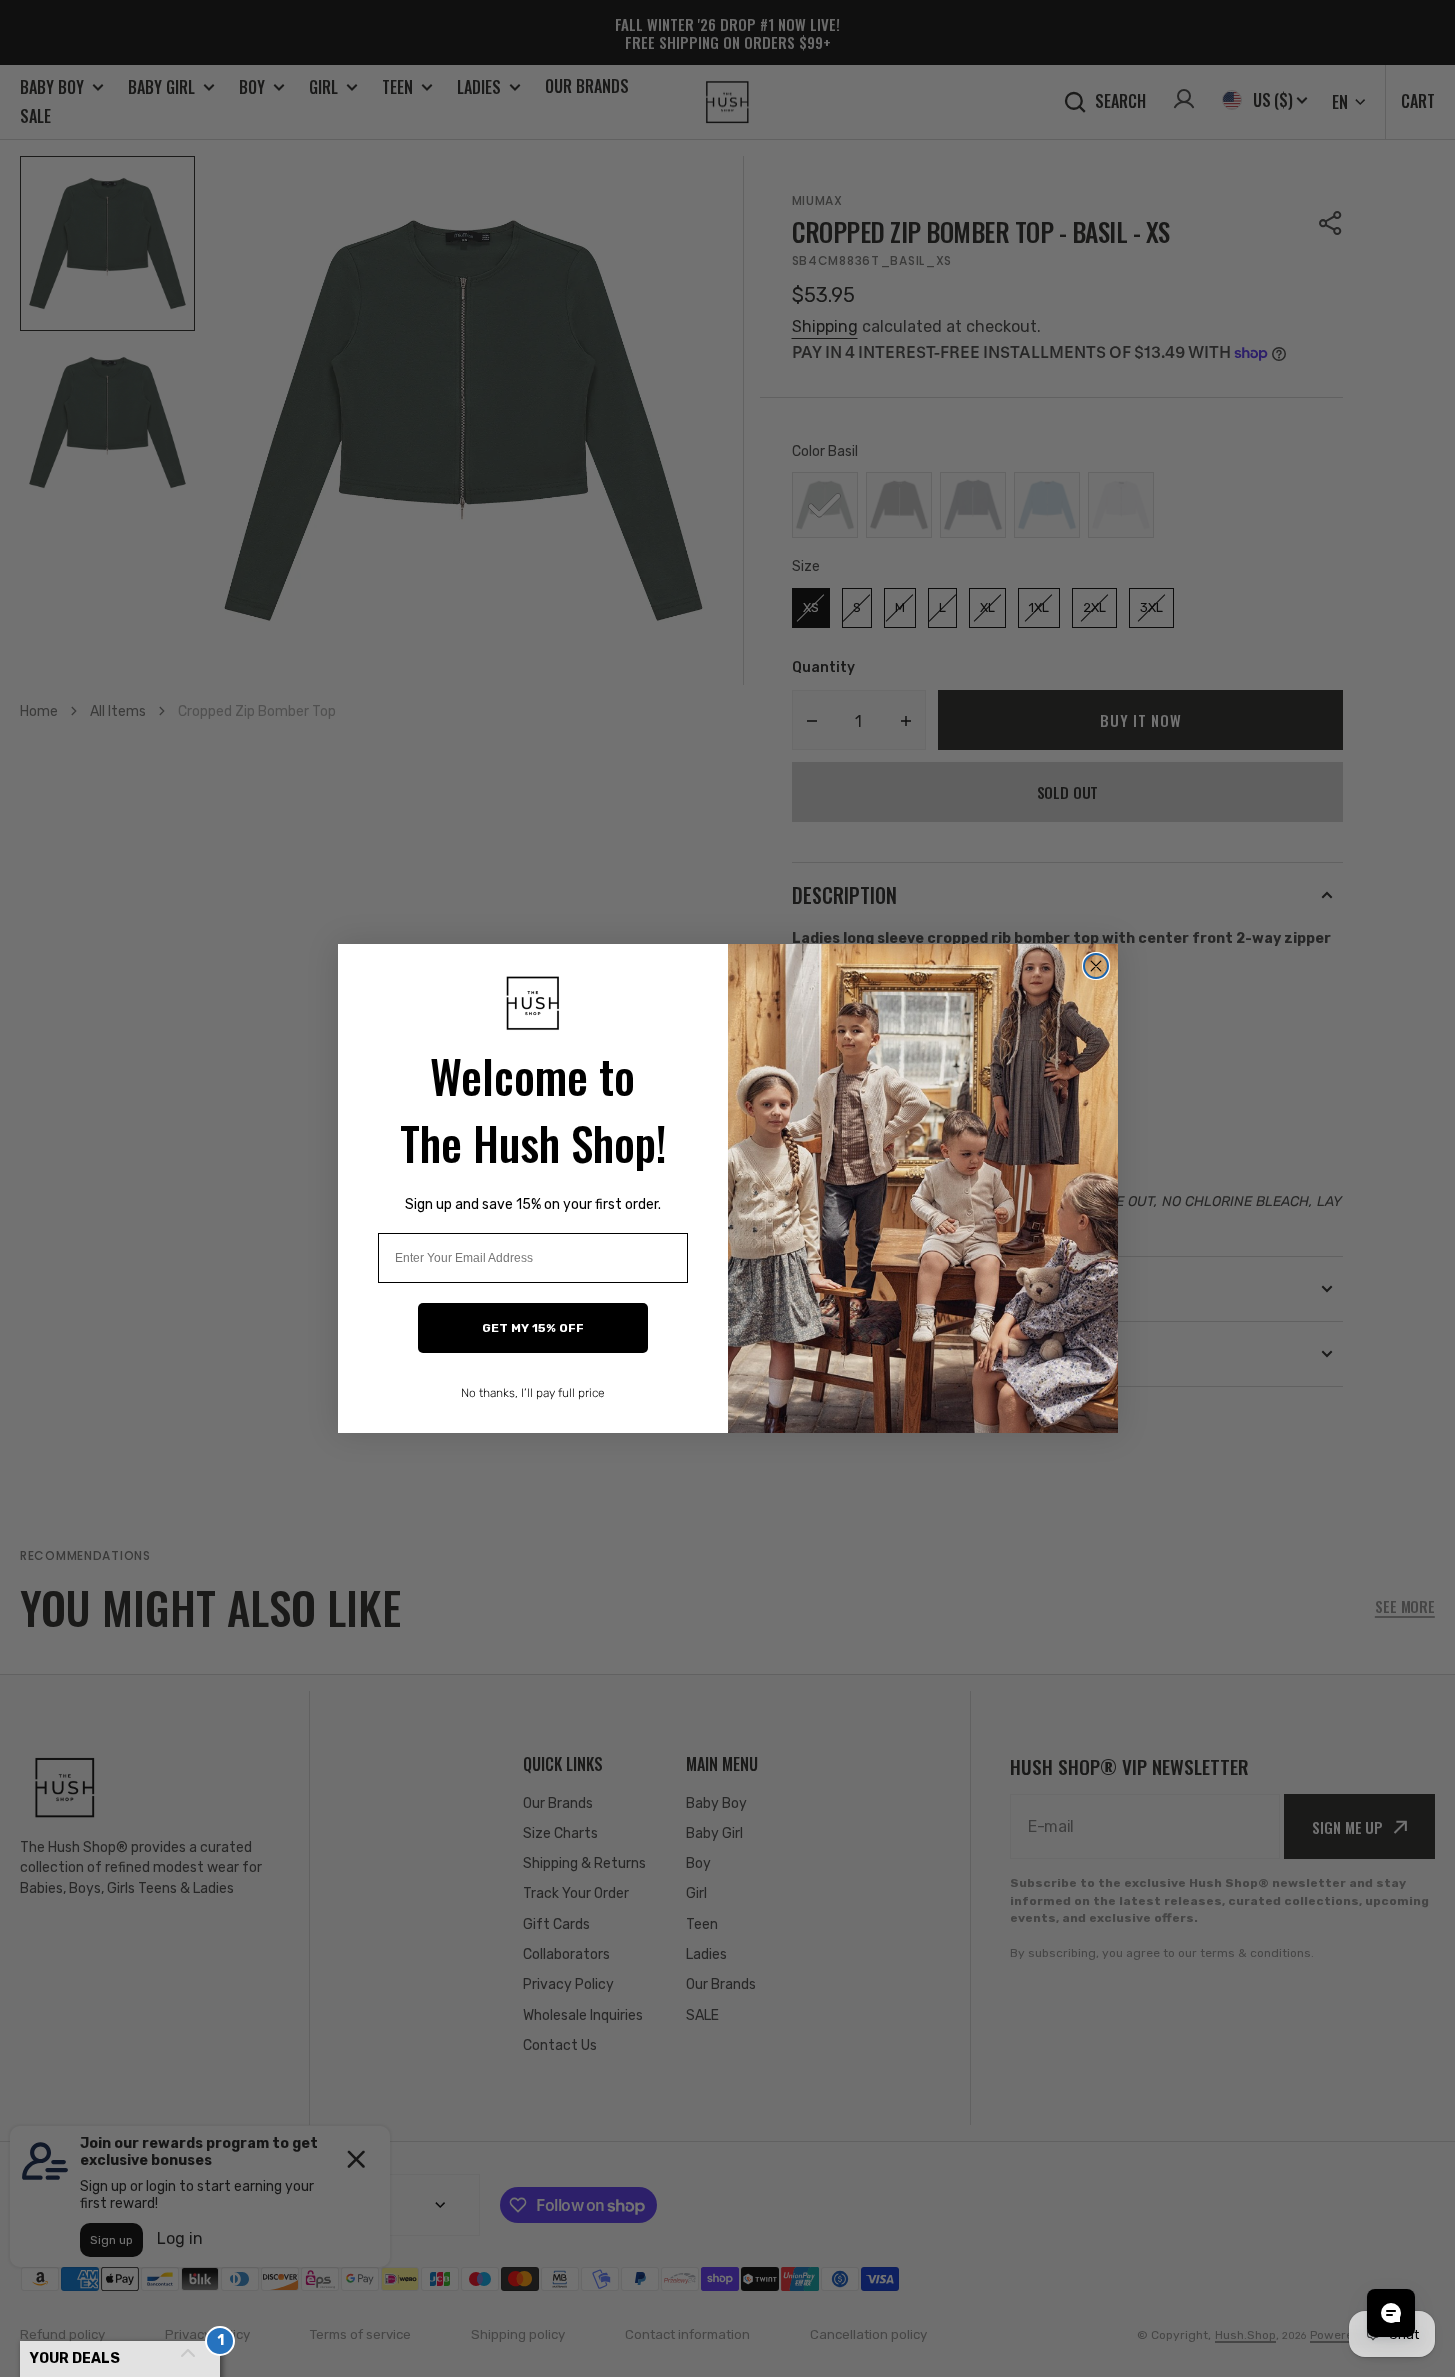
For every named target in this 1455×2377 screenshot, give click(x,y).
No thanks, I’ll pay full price (533, 1393)
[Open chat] (1391, 2313)
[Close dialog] (1096, 966)
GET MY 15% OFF (533, 1328)
